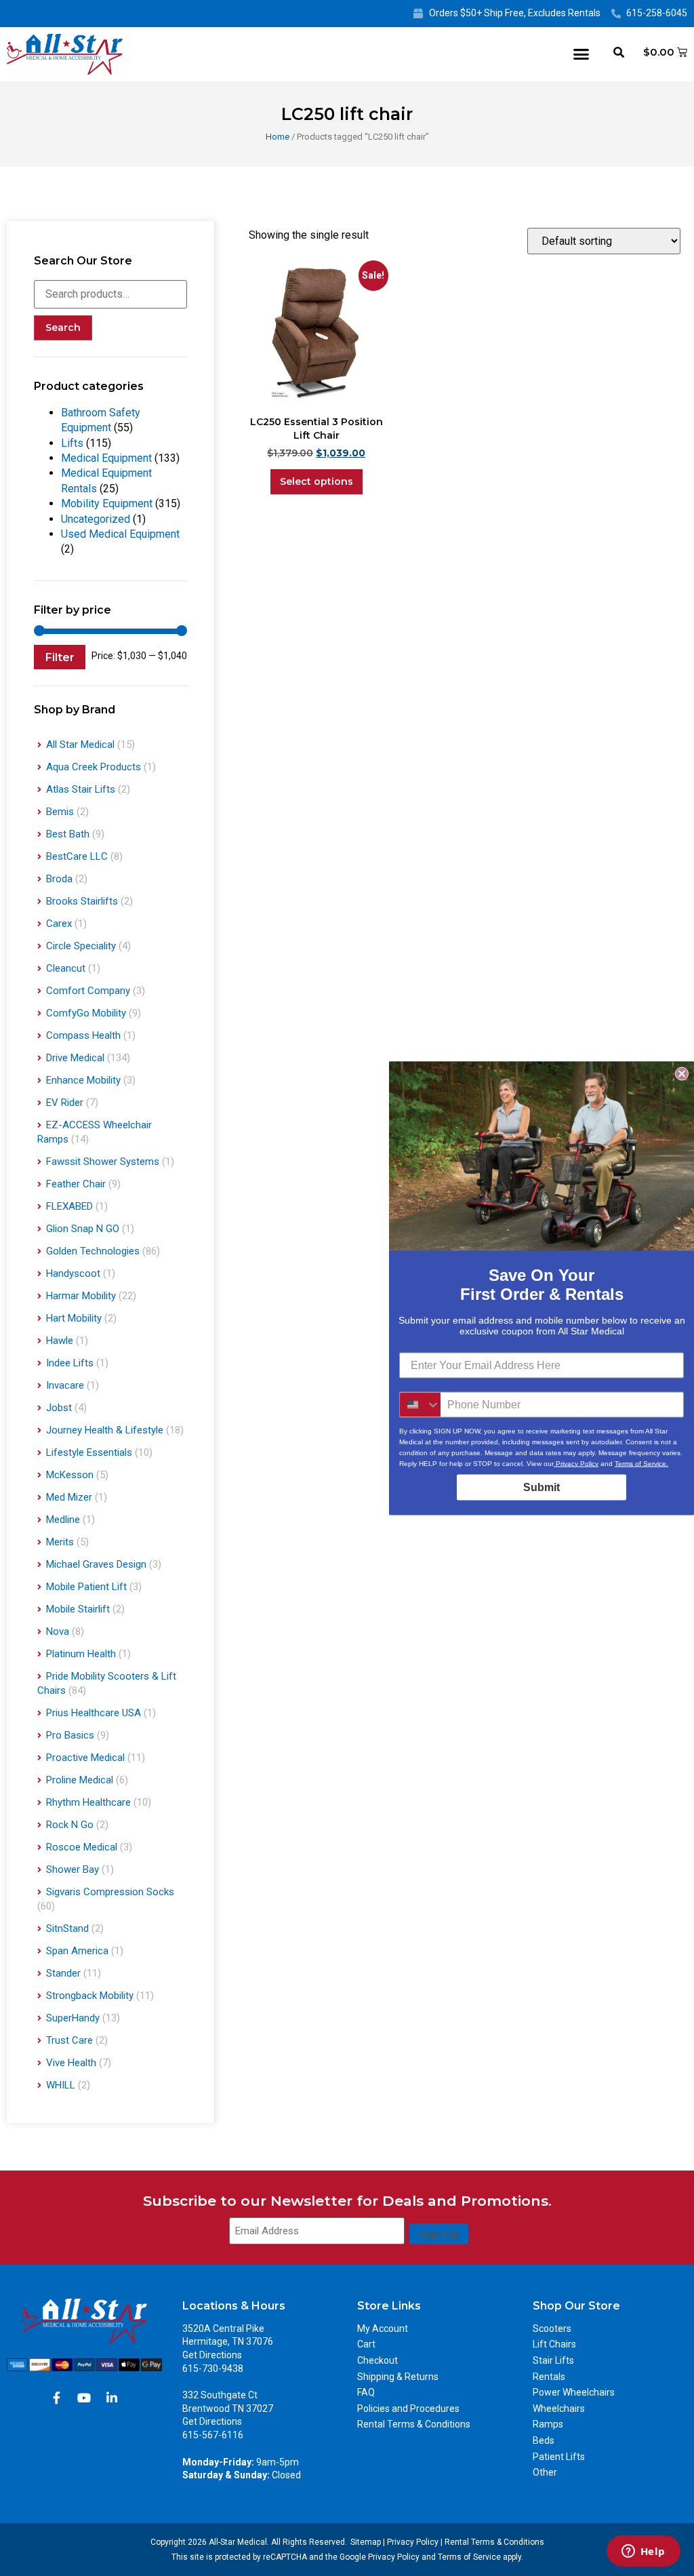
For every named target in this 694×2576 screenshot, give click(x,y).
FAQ (366, 2392)
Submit (542, 1487)
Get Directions (212, 2355)
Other (545, 2472)
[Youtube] (84, 2398)
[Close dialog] (682, 1073)
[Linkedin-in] (112, 2398)
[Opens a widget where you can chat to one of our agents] (643, 2552)
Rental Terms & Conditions (414, 2424)
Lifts (72, 443)
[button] (581, 54)
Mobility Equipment (107, 503)
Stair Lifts (553, 2360)
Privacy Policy (413, 2542)
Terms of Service (469, 2557)
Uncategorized (96, 519)
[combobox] (420, 1404)
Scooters (552, 2329)
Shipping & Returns (398, 2377)
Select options (317, 481)
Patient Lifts (559, 2457)
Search (63, 328)
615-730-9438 (213, 2369)
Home (278, 137)
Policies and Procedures (408, 2409)
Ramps (548, 2424)
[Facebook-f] (56, 2398)
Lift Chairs (554, 2344)
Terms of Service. (641, 1463)
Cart (366, 2344)
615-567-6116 (213, 2435)
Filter (60, 657)
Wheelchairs (559, 2409)
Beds (544, 2440)
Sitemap (366, 2542)
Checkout (377, 2360)
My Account (383, 2329)
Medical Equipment (106, 458)
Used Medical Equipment (120, 534)
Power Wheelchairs (574, 2392)
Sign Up (439, 2234)
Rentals (549, 2377)
